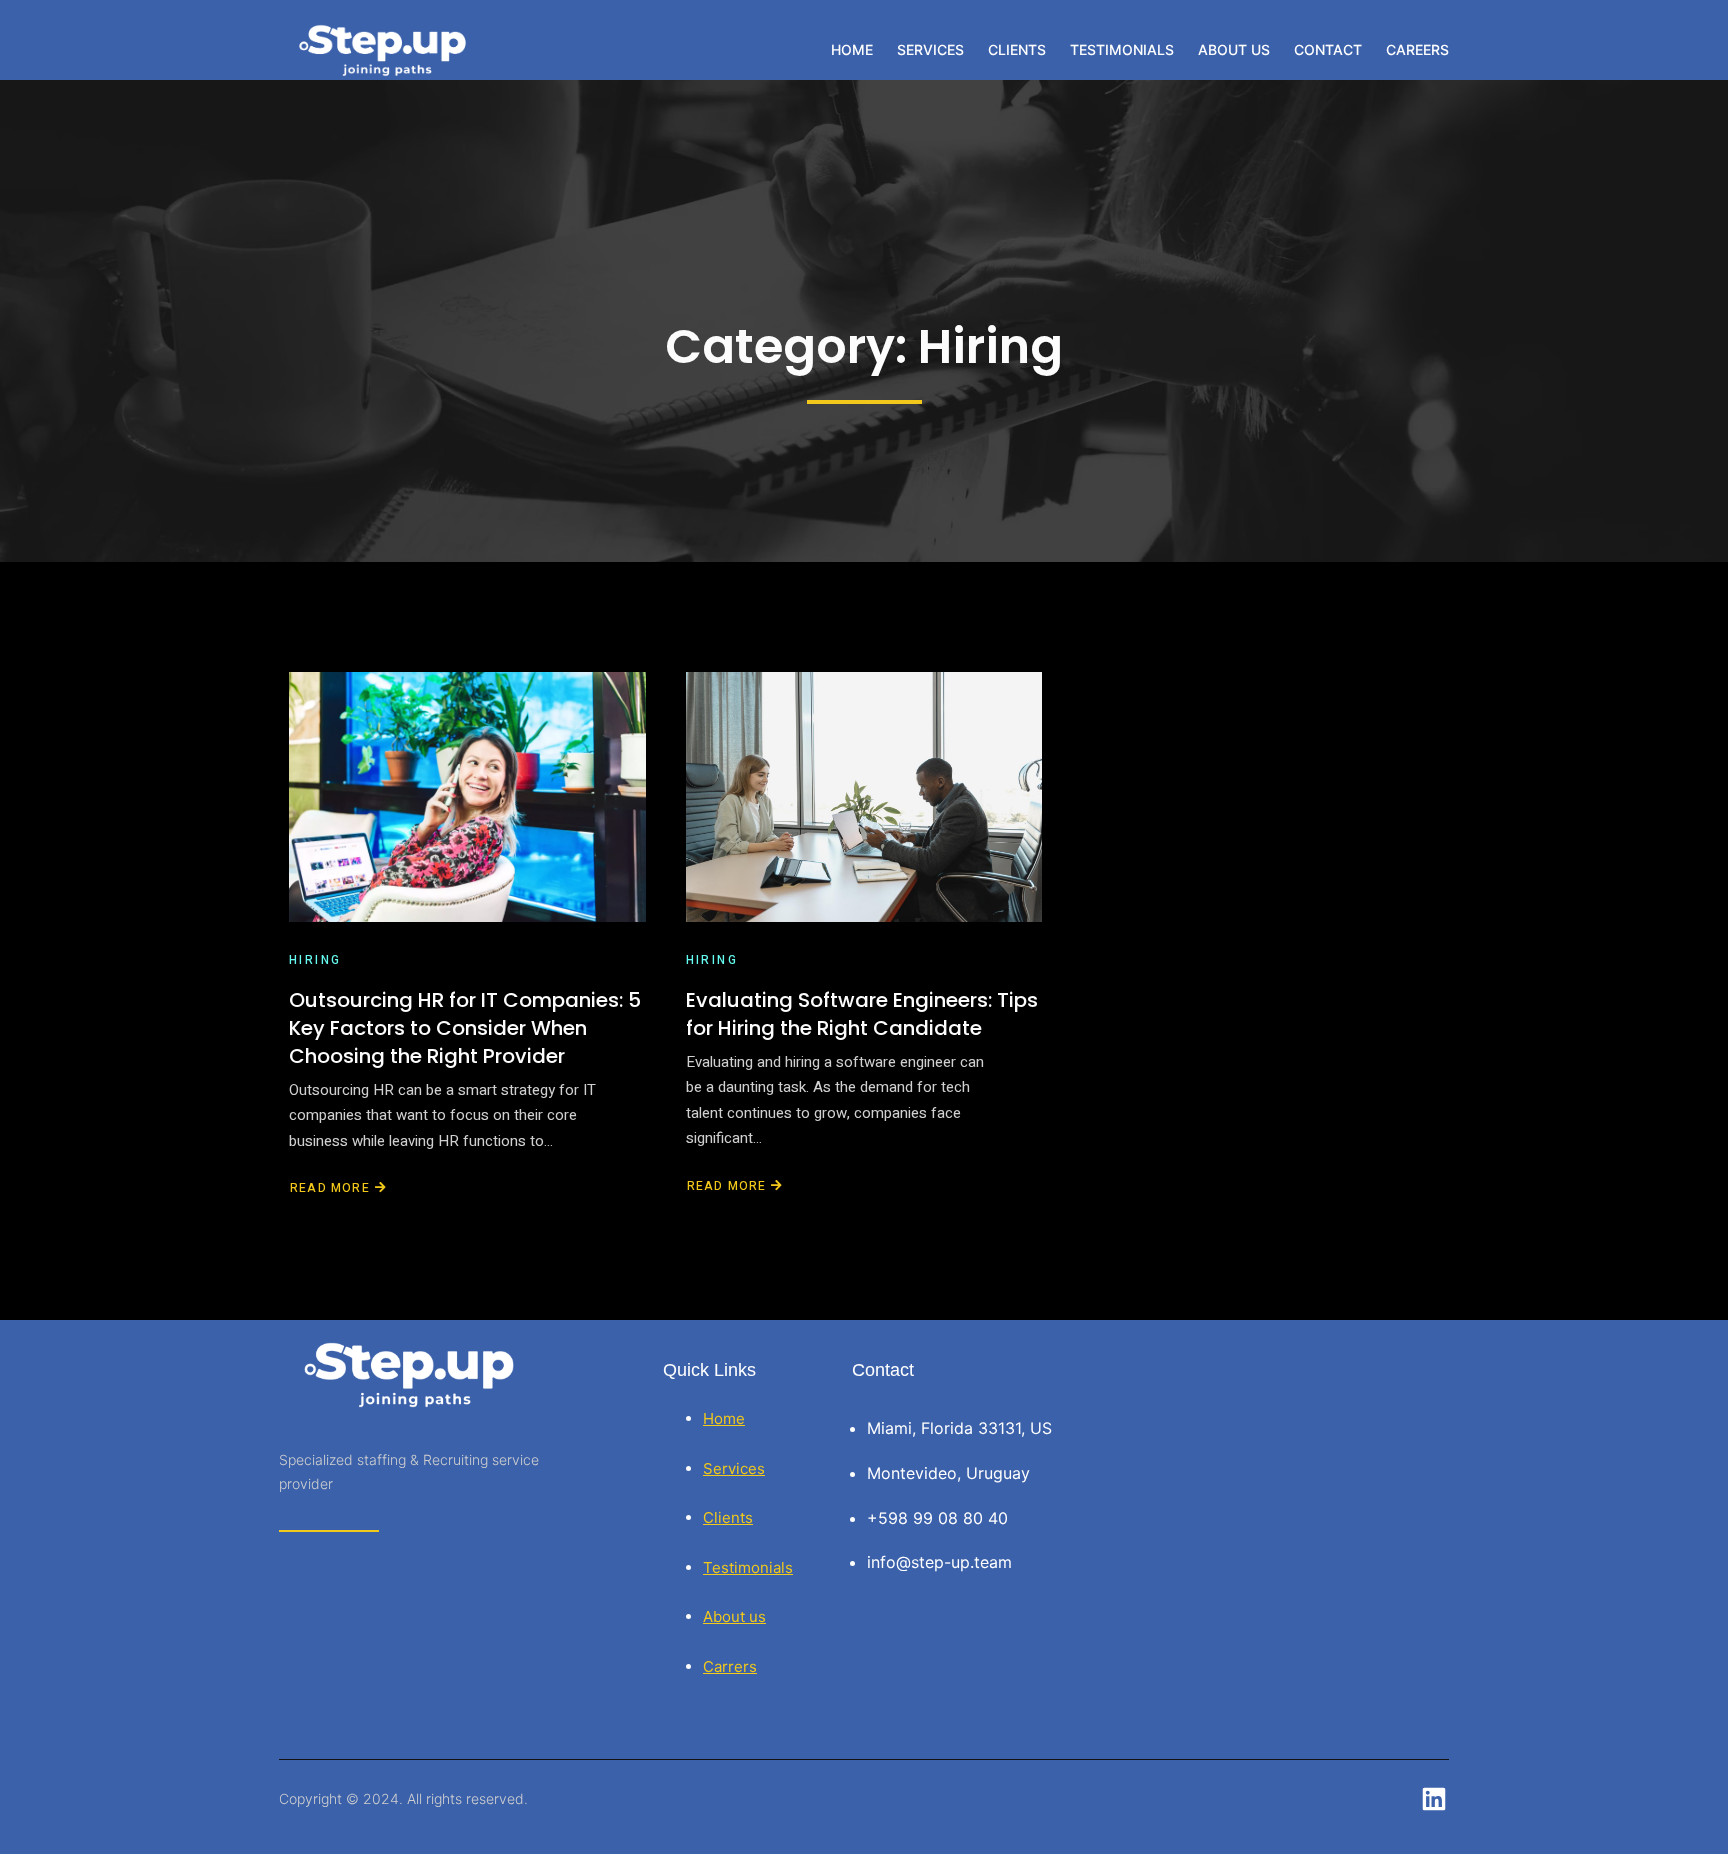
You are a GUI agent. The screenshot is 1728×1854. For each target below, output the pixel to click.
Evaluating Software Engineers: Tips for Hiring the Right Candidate (862, 1014)
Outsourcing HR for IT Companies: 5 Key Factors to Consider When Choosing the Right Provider (465, 1028)
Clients (728, 1517)
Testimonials (748, 1567)
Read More (330, 1188)
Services (734, 1468)
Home (724, 1418)
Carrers (730, 1666)
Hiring (315, 960)
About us (734, 1616)
